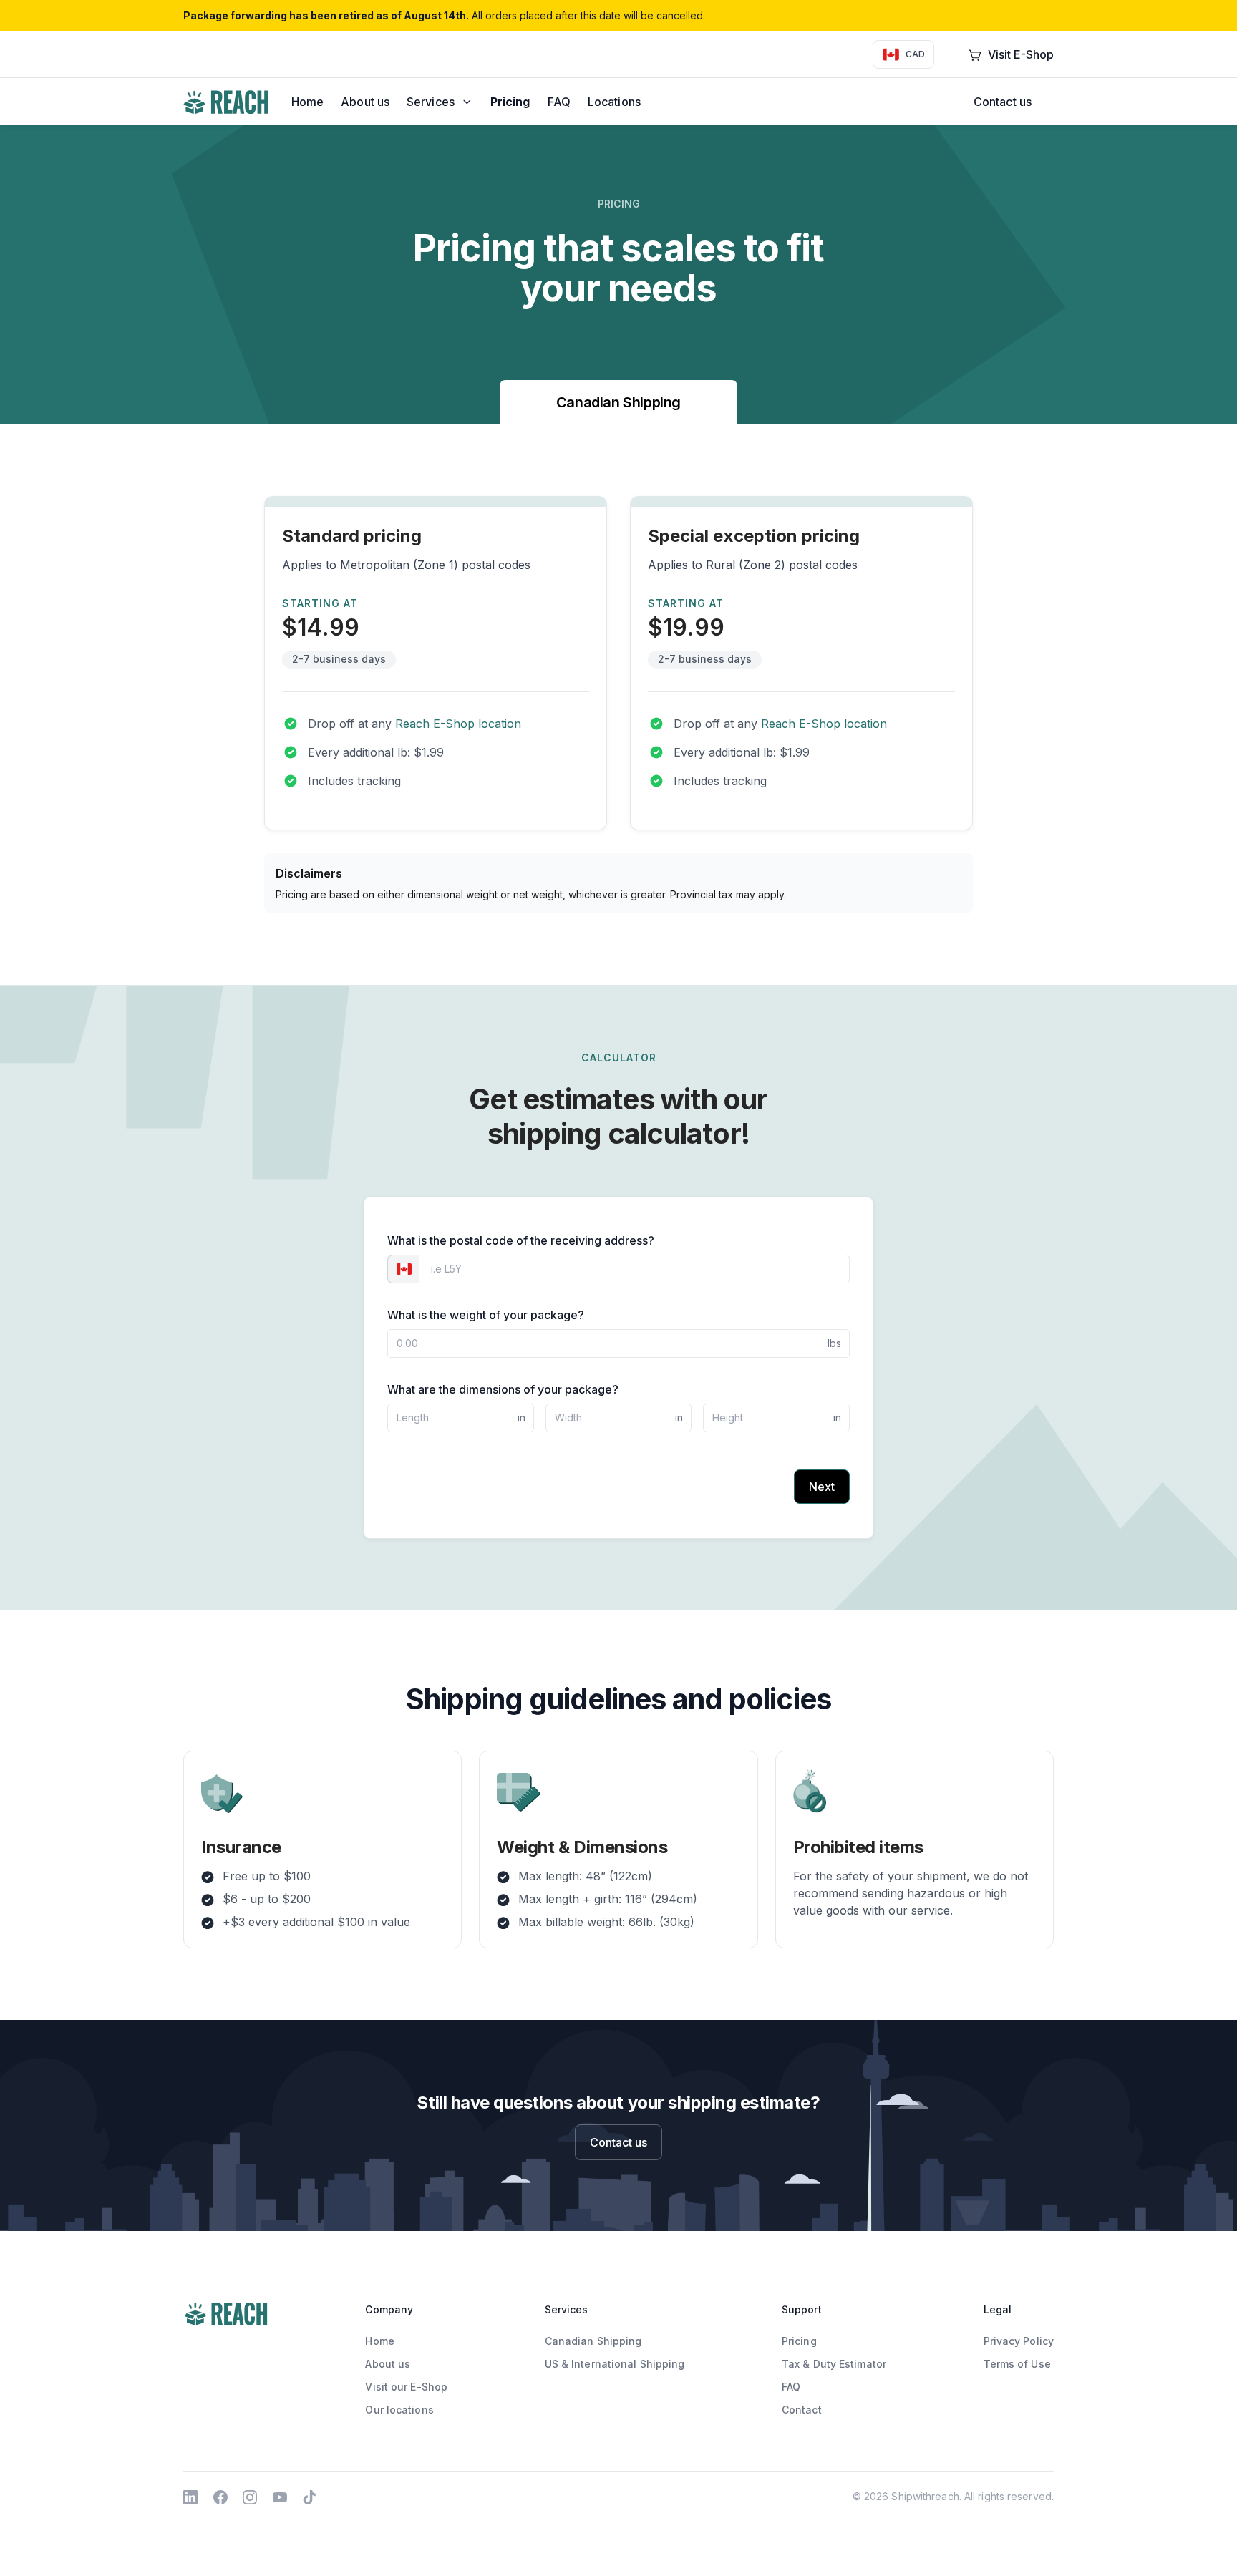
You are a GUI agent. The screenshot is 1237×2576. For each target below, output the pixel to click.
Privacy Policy (1019, 2341)
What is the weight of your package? (486, 1315)
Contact (802, 2410)
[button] (440, 102)
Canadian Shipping (618, 402)
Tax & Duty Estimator (834, 2364)
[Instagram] (250, 2496)
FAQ (791, 2387)
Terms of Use (1017, 2364)
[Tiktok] (309, 2496)
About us (388, 2364)
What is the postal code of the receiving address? (521, 1240)
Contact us (1003, 102)
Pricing (799, 2341)
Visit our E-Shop (406, 2387)
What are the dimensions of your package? (503, 1389)
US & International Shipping (615, 2364)
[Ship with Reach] (226, 102)
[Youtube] (280, 2496)
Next (822, 1487)
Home (379, 2341)
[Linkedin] (190, 2496)
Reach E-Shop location (460, 724)
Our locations (399, 2410)
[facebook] (220, 2496)
